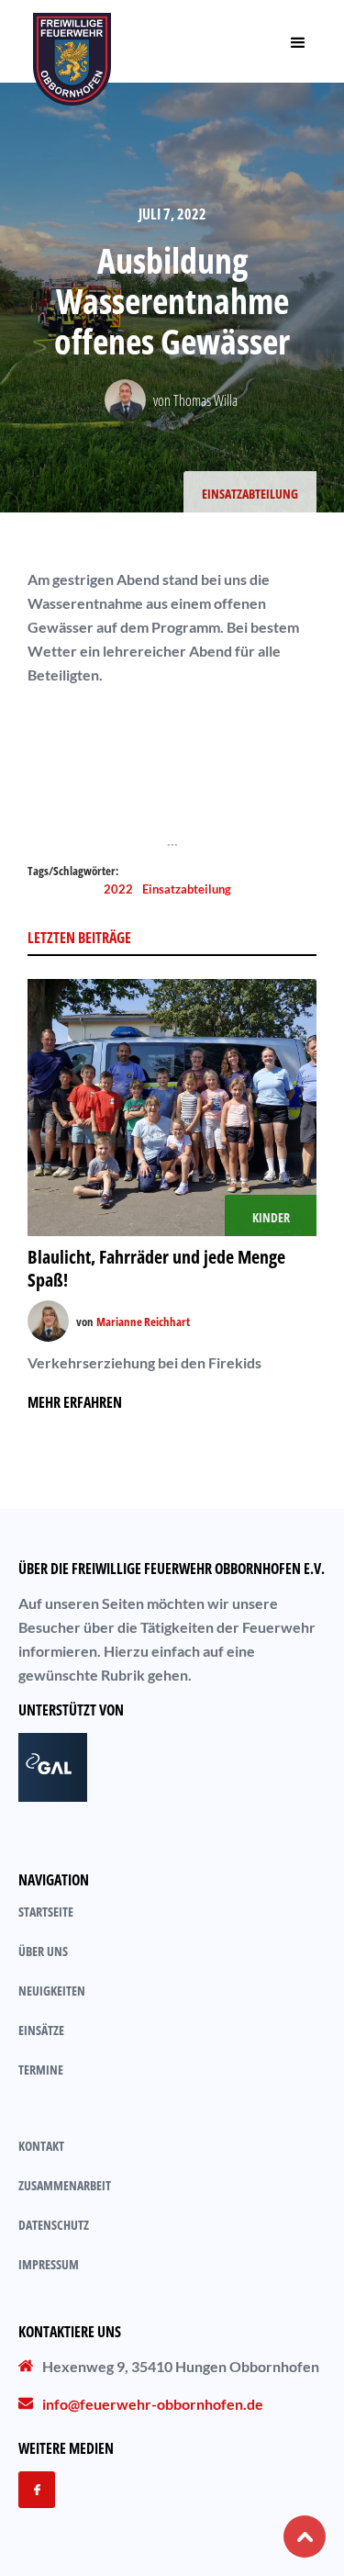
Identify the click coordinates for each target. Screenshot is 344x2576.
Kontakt (41, 2146)
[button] (298, 41)
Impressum (49, 2264)
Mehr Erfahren (75, 1402)
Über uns (43, 1951)
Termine (41, 2070)
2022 (118, 889)
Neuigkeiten (52, 1991)
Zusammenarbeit (65, 2185)
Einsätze (41, 2030)
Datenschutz (54, 2225)
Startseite (46, 1912)
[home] (72, 41)
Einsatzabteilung (187, 889)
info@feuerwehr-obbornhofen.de (153, 2404)
